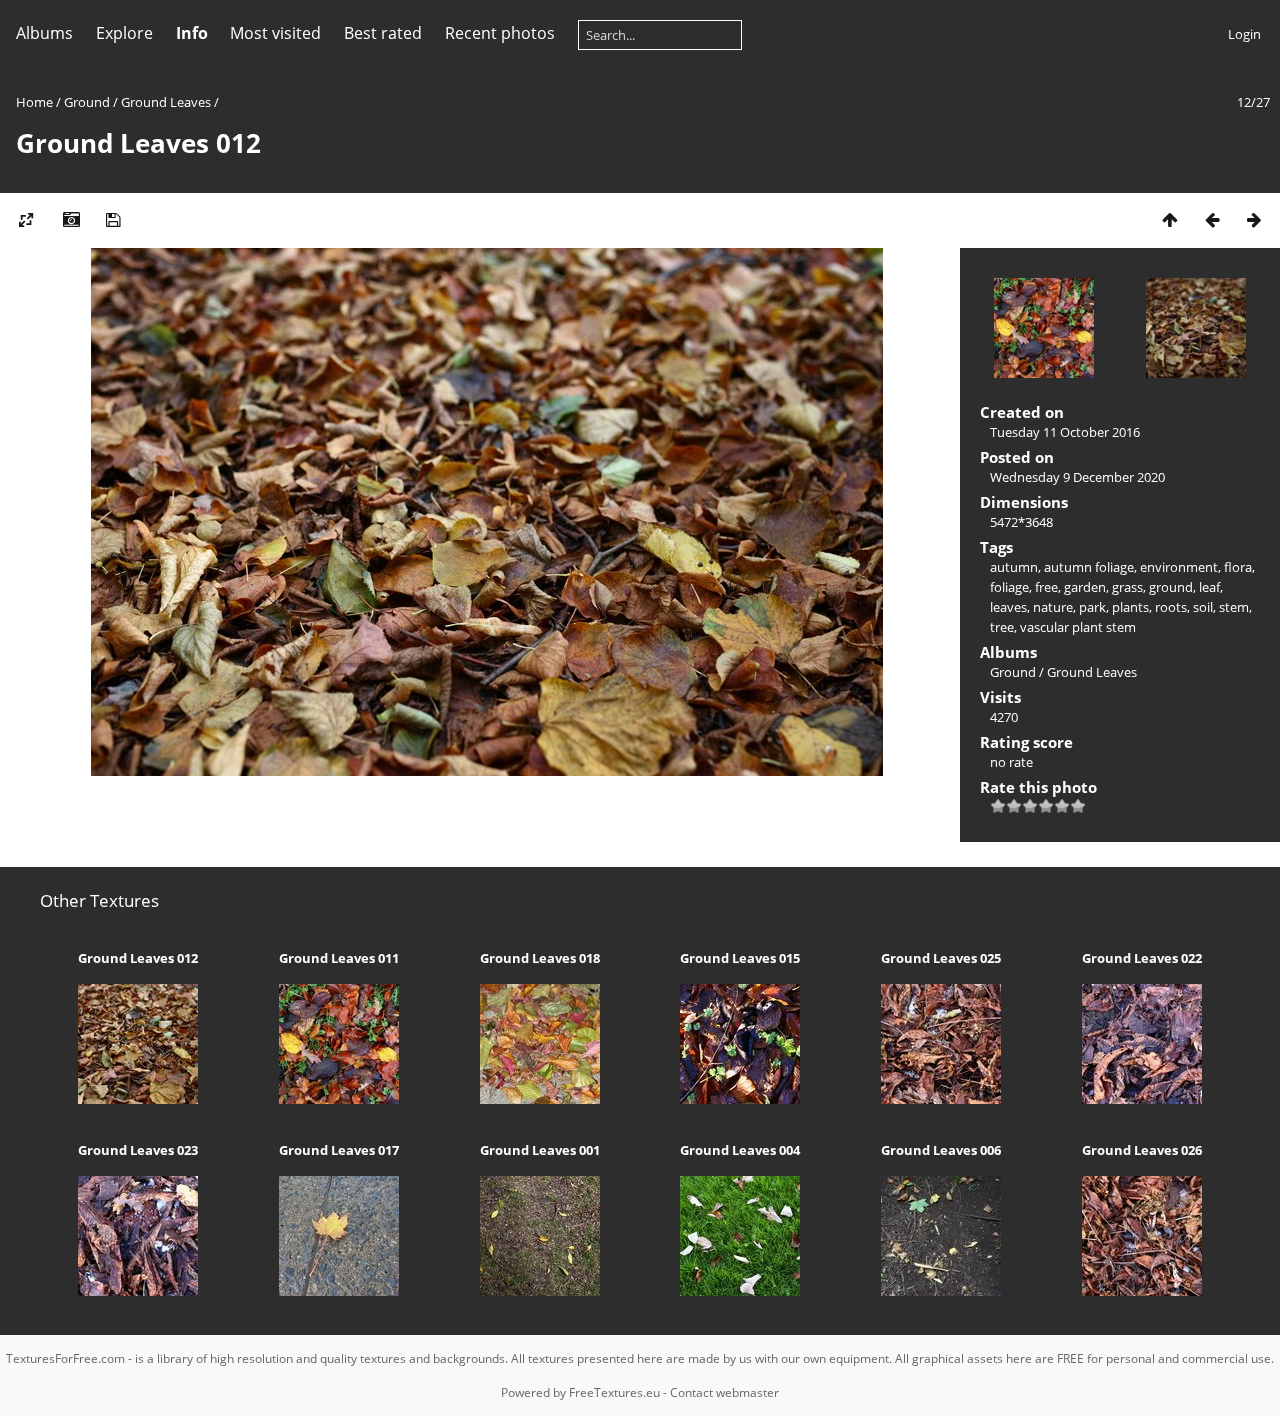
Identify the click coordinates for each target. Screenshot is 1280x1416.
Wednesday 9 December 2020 (1077, 477)
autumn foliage (1089, 567)
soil (1203, 607)
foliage (1009, 587)
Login (1244, 34)
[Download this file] (113, 219)
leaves (1008, 607)
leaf (1209, 587)
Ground (87, 102)
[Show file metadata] (71, 219)
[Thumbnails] (1170, 219)
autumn (1014, 567)
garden (1085, 587)
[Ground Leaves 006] (941, 1291)
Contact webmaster (724, 1392)
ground (1171, 587)
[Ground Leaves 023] (138, 1291)
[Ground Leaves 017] (338, 1291)
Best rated (383, 33)
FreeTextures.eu (614, 1392)
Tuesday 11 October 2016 (1065, 432)
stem (1234, 607)
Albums (44, 33)
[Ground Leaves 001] (539, 1291)
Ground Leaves (166, 102)
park (1092, 607)
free (1046, 587)
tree (1002, 627)
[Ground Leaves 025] (941, 1099)
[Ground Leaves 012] (138, 1099)
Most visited (275, 33)
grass (1127, 587)
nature (1053, 607)
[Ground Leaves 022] (1142, 1099)
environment (1179, 567)
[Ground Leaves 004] (740, 1291)
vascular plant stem (1078, 627)
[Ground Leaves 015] (740, 1099)
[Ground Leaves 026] (1142, 1291)
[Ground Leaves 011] (338, 1099)
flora (1238, 567)
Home (34, 102)
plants (1130, 607)
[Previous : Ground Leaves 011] (1212, 219)
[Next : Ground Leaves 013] (1254, 219)
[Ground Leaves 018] (539, 1099)
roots (1171, 607)
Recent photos (500, 33)
